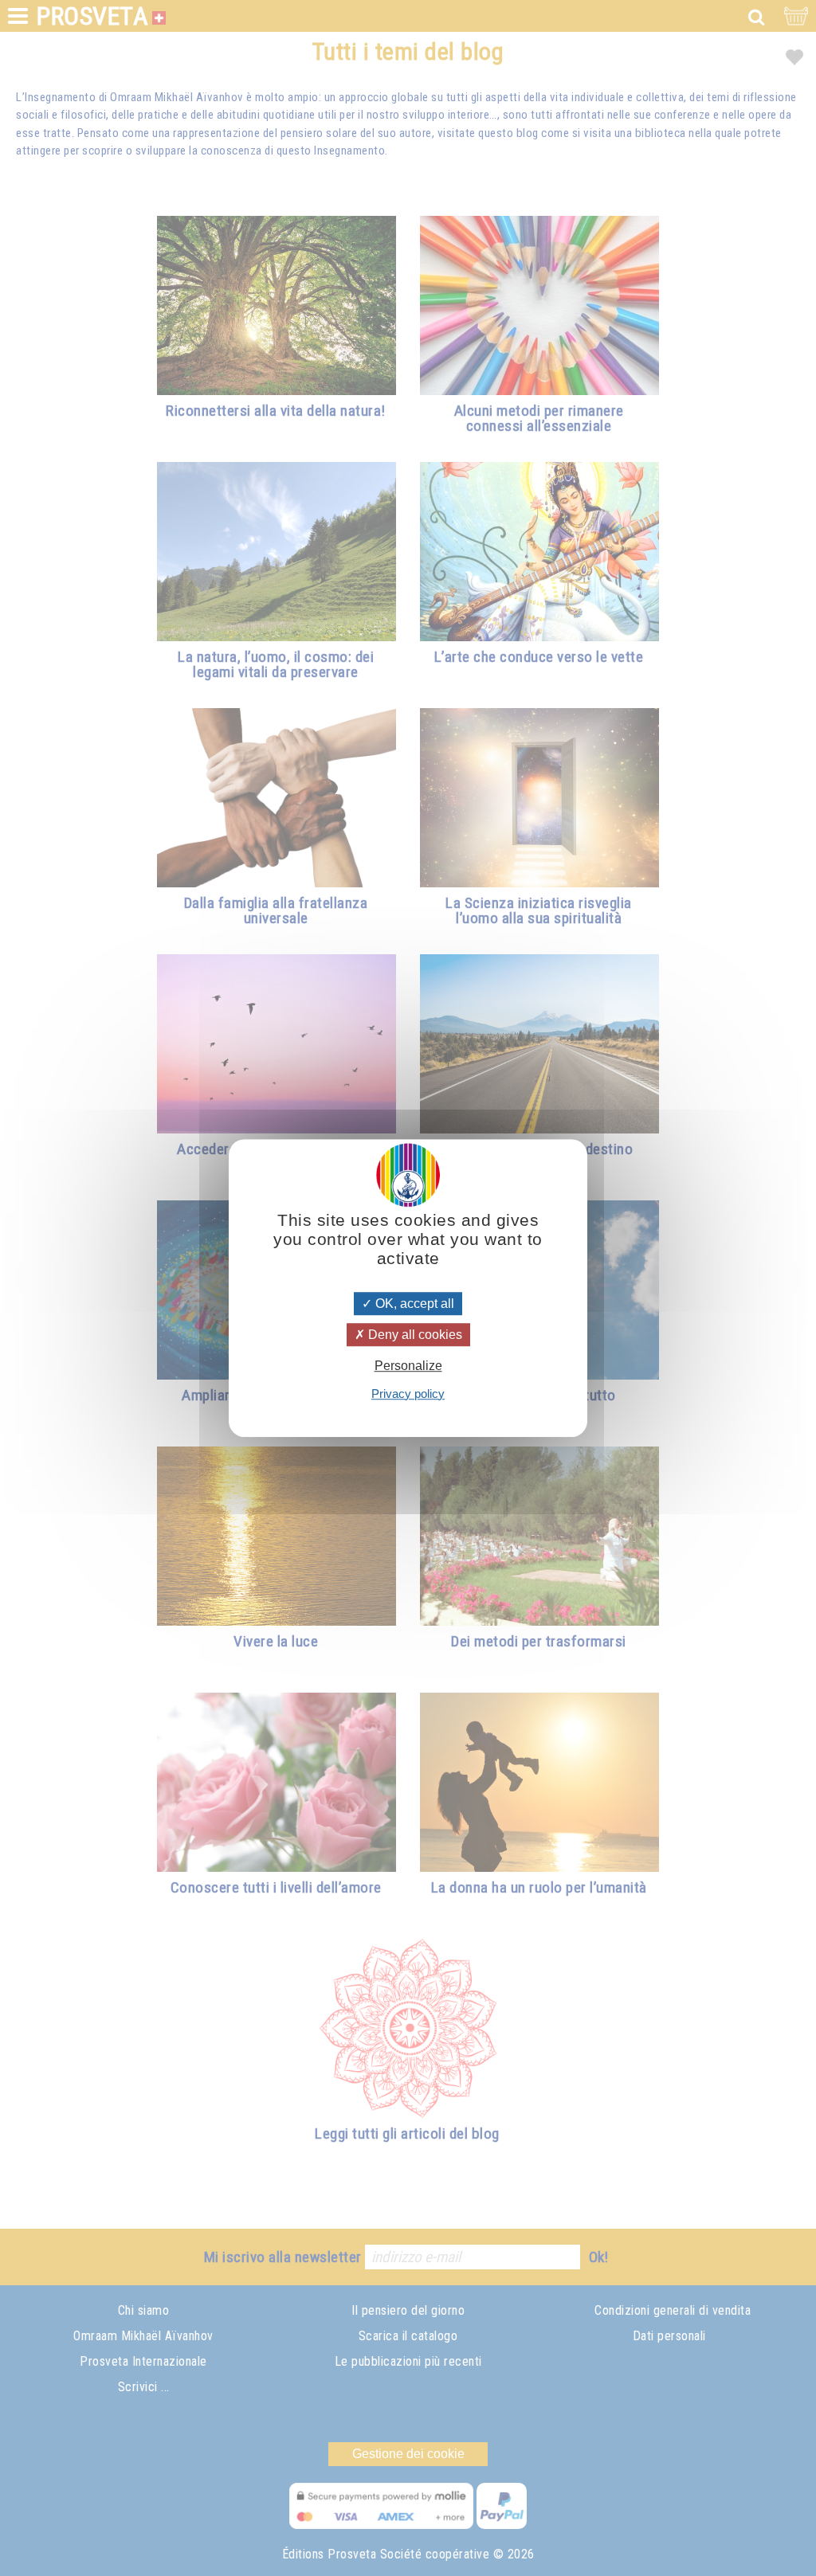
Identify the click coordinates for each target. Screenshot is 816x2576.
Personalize (408, 1366)
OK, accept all (413, 1304)
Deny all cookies (414, 1335)
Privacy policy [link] (408, 1394)
